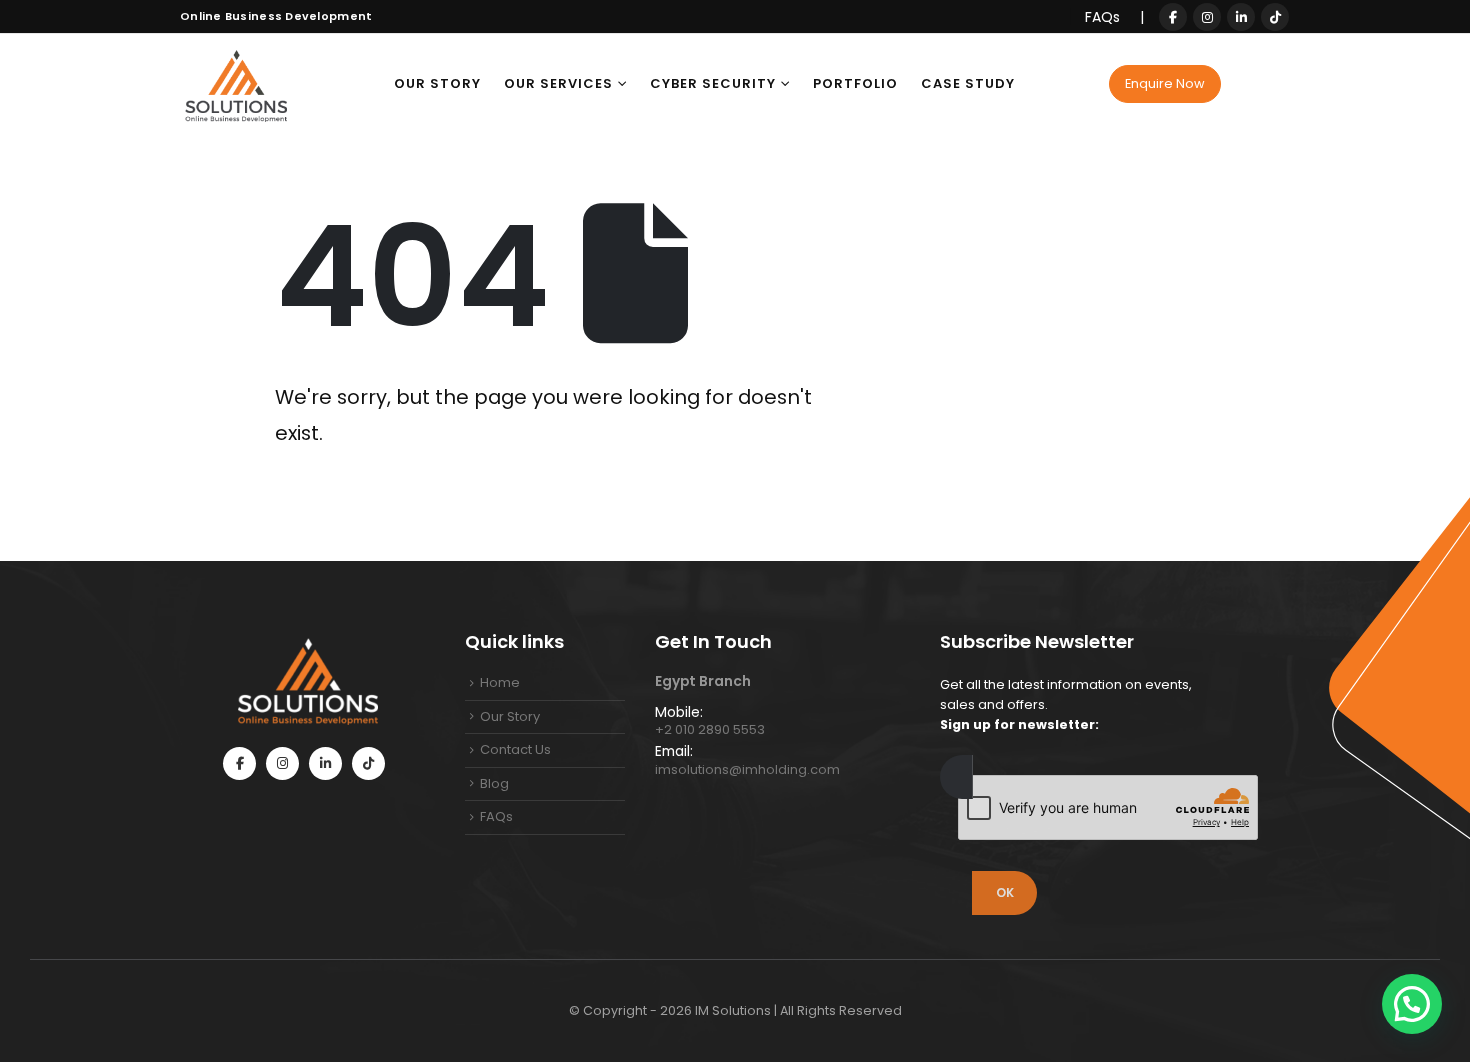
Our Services (558, 83)
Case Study (968, 83)
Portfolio (855, 83)
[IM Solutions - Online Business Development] (235, 84)
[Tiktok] (1275, 17)
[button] (1412, 1004)
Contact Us (515, 749)
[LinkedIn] (1241, 17)
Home (500, 682)
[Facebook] (1173, 17)
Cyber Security (713, 83)
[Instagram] (1207, 17)
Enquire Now (1165, 83)
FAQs (1104, 17)
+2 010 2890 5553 (710, 729)
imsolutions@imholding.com (747, 769)
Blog (494, 783)
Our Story (437, 83)
